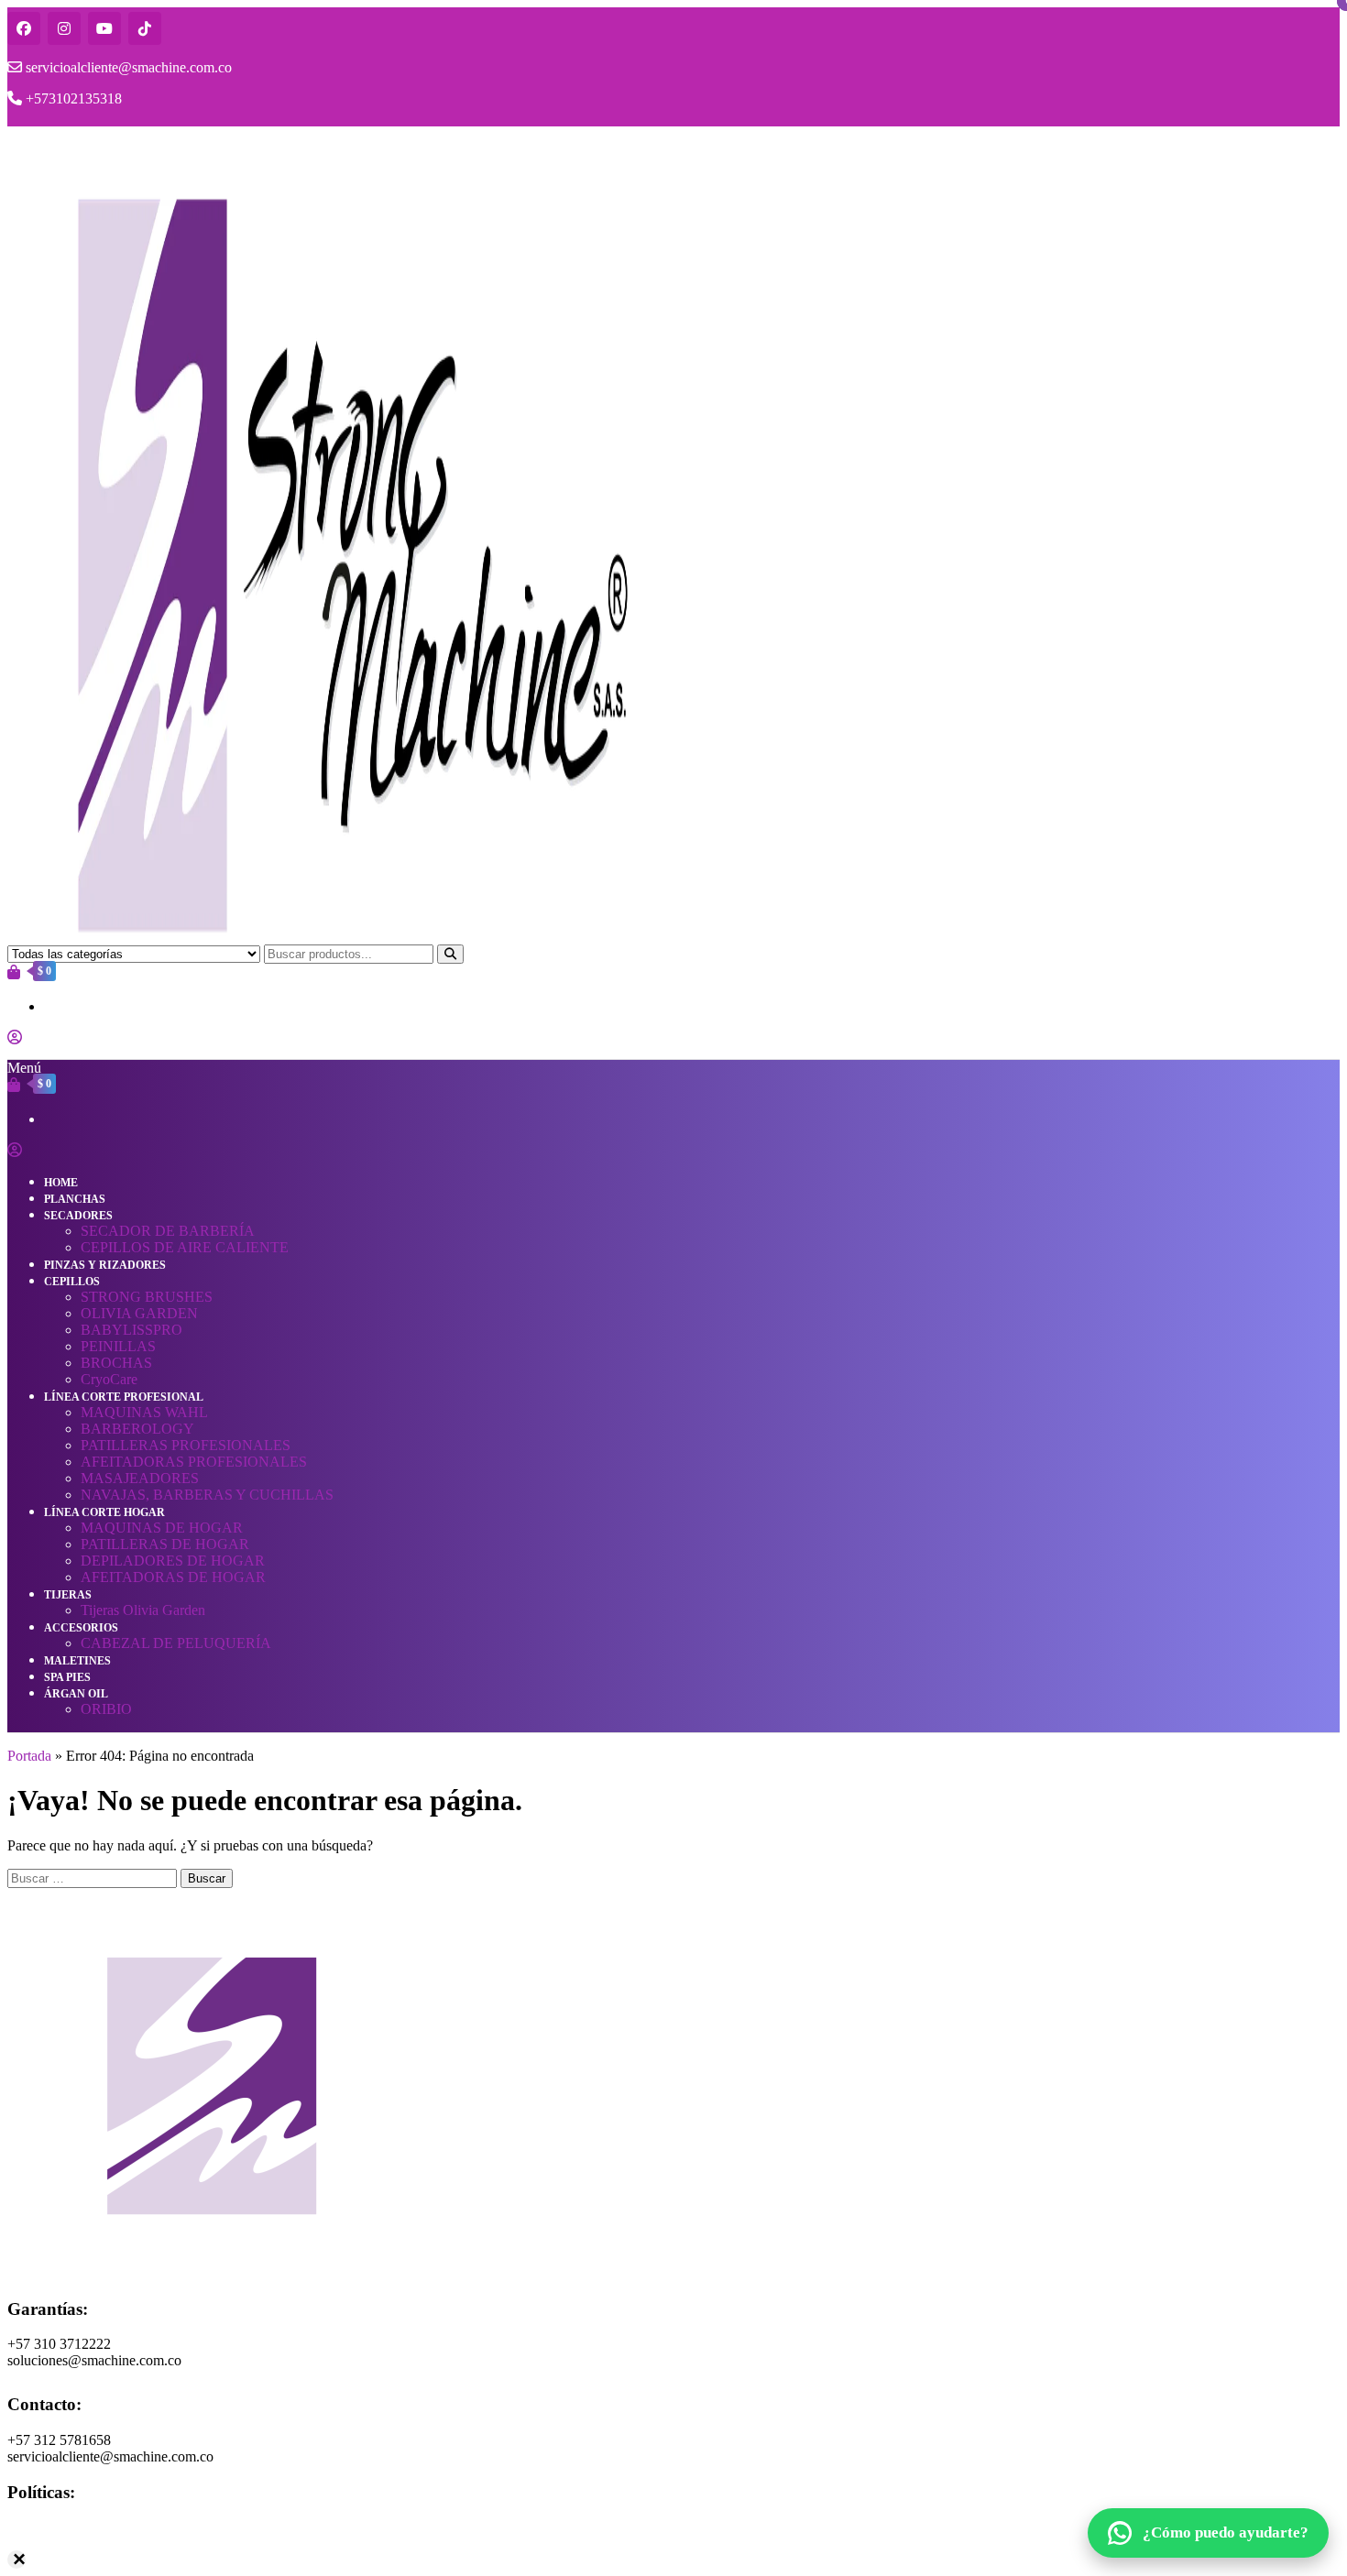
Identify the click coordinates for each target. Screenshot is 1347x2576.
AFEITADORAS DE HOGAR (173, 1577)
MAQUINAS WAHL (144, 1412)
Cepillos (72, 1282)
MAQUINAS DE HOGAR (162, 1528)
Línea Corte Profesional (124, 1397)
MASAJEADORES (140, 1478)
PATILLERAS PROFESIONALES (186, 1445)
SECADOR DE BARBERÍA (168, 1231)
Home (61, 1183)
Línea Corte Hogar (104, 1512)
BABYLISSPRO (131, 1330)
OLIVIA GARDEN (139, 1313)
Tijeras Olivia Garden (143, 1610)
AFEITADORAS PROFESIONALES (194, 1462)
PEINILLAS (118, 1346)
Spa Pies (67, 1677)
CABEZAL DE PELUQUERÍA (176, 1643)
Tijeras (68, 1595)
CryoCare (109, 1379)
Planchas (75, 1199)
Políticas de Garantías (70, 2527)
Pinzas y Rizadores (105, 1265)
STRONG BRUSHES (147, 1297)
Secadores (78, 1216)
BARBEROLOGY (137, 1429)
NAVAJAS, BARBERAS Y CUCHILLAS (207, 1495)
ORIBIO (106, 1709)
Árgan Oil (76, 1694)
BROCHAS (116, 1363)
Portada (29, 1756)
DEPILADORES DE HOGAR (173, 1561)
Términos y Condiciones (78, 2543)
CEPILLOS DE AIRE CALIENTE (185, 1247)
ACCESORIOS (81, 1628)
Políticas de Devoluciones (82, 2560)
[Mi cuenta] (15, 1037)
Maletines (77, 1661)
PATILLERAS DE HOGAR (165, 1544)
